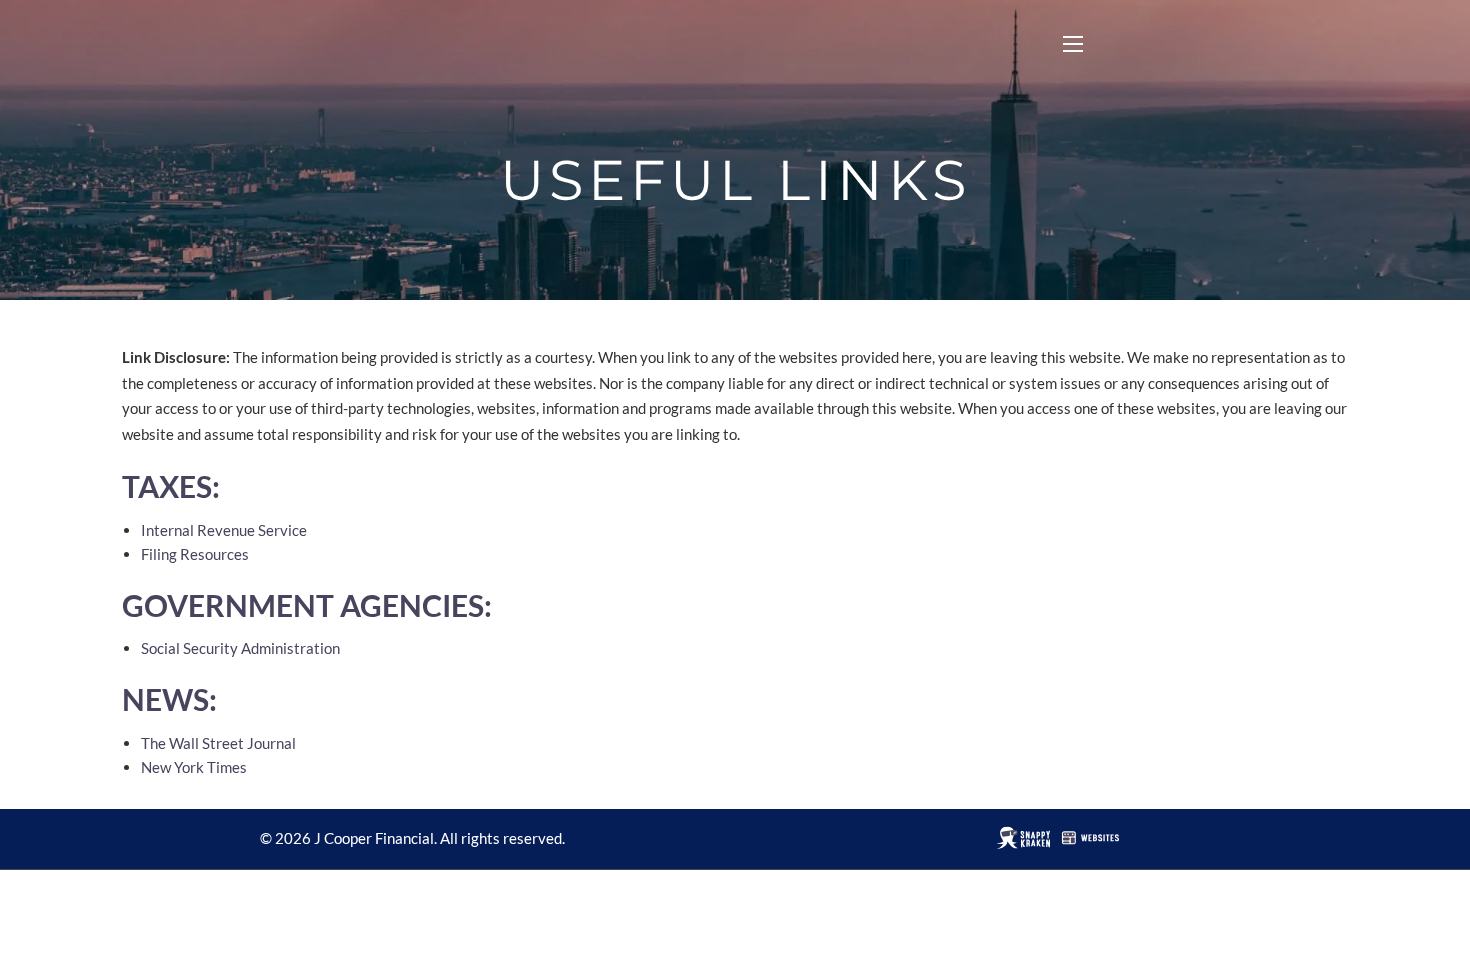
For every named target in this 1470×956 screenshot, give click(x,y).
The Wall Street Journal (218, 743)
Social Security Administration (240, 648)
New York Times (194, 767)
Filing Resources (195, 554)
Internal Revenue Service (224, 530)
